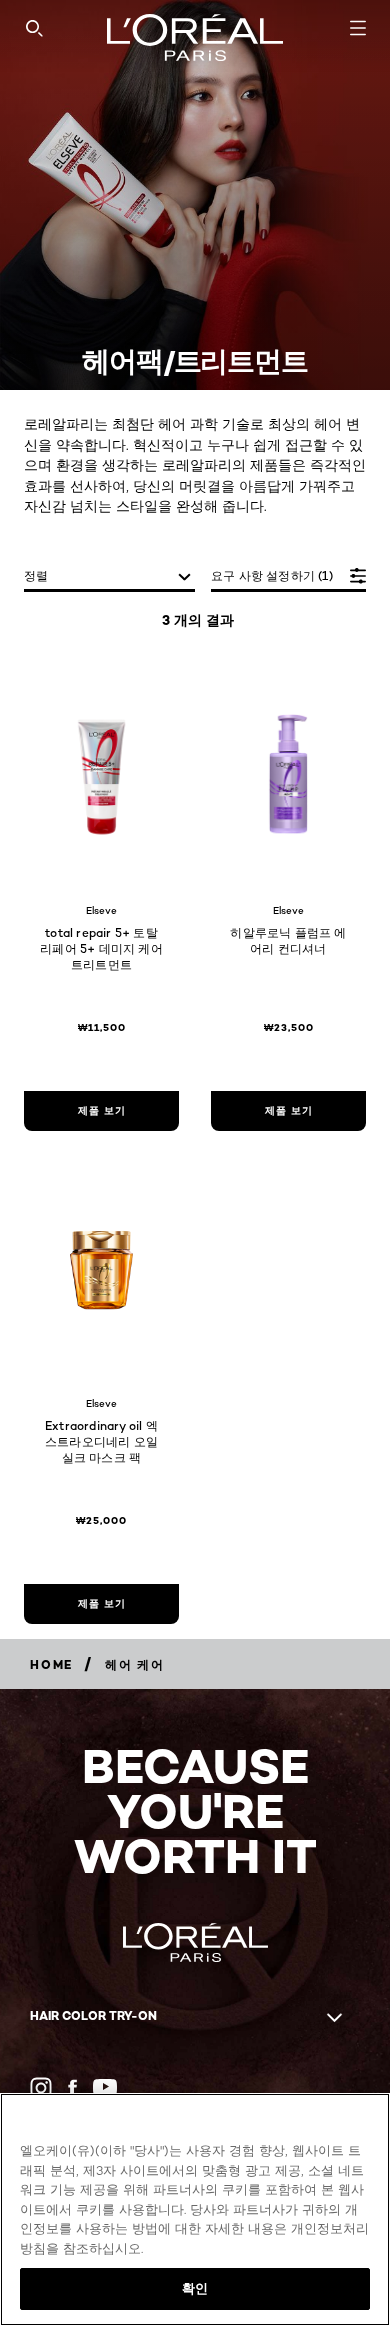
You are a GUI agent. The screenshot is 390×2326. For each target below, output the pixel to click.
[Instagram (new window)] (41, 2088)
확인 (195, 2288)
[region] (195, 2209)
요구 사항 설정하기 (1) (272, 575)
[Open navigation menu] (358, 28)
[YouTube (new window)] (105, 2087)
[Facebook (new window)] (72, 2087)
